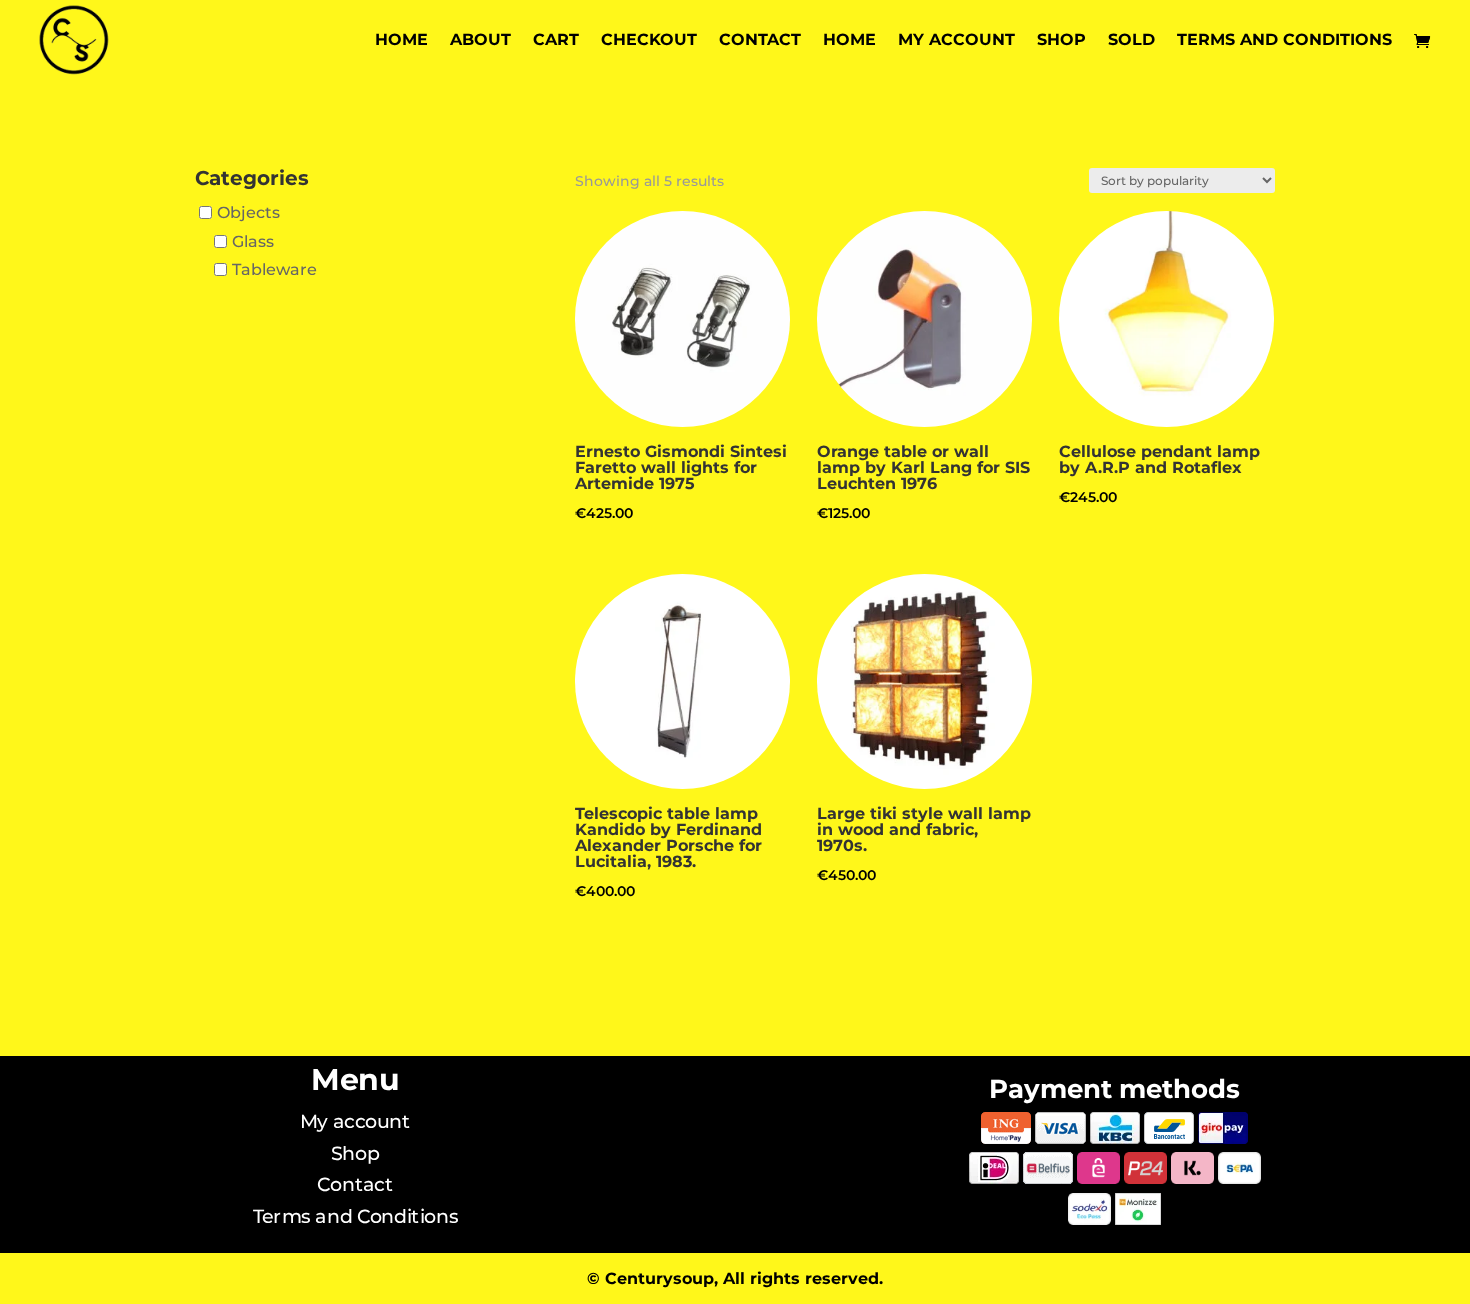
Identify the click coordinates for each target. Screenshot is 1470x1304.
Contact (760, 41)
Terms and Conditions (1284, 41)
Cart (556, 41)
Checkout (649, 41)
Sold (1131, 41)
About (480, 41)
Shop (1061, 41)
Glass (253, 241)
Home (401, 41)
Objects (248, 212)
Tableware (274, 269)
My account (956, 41)
